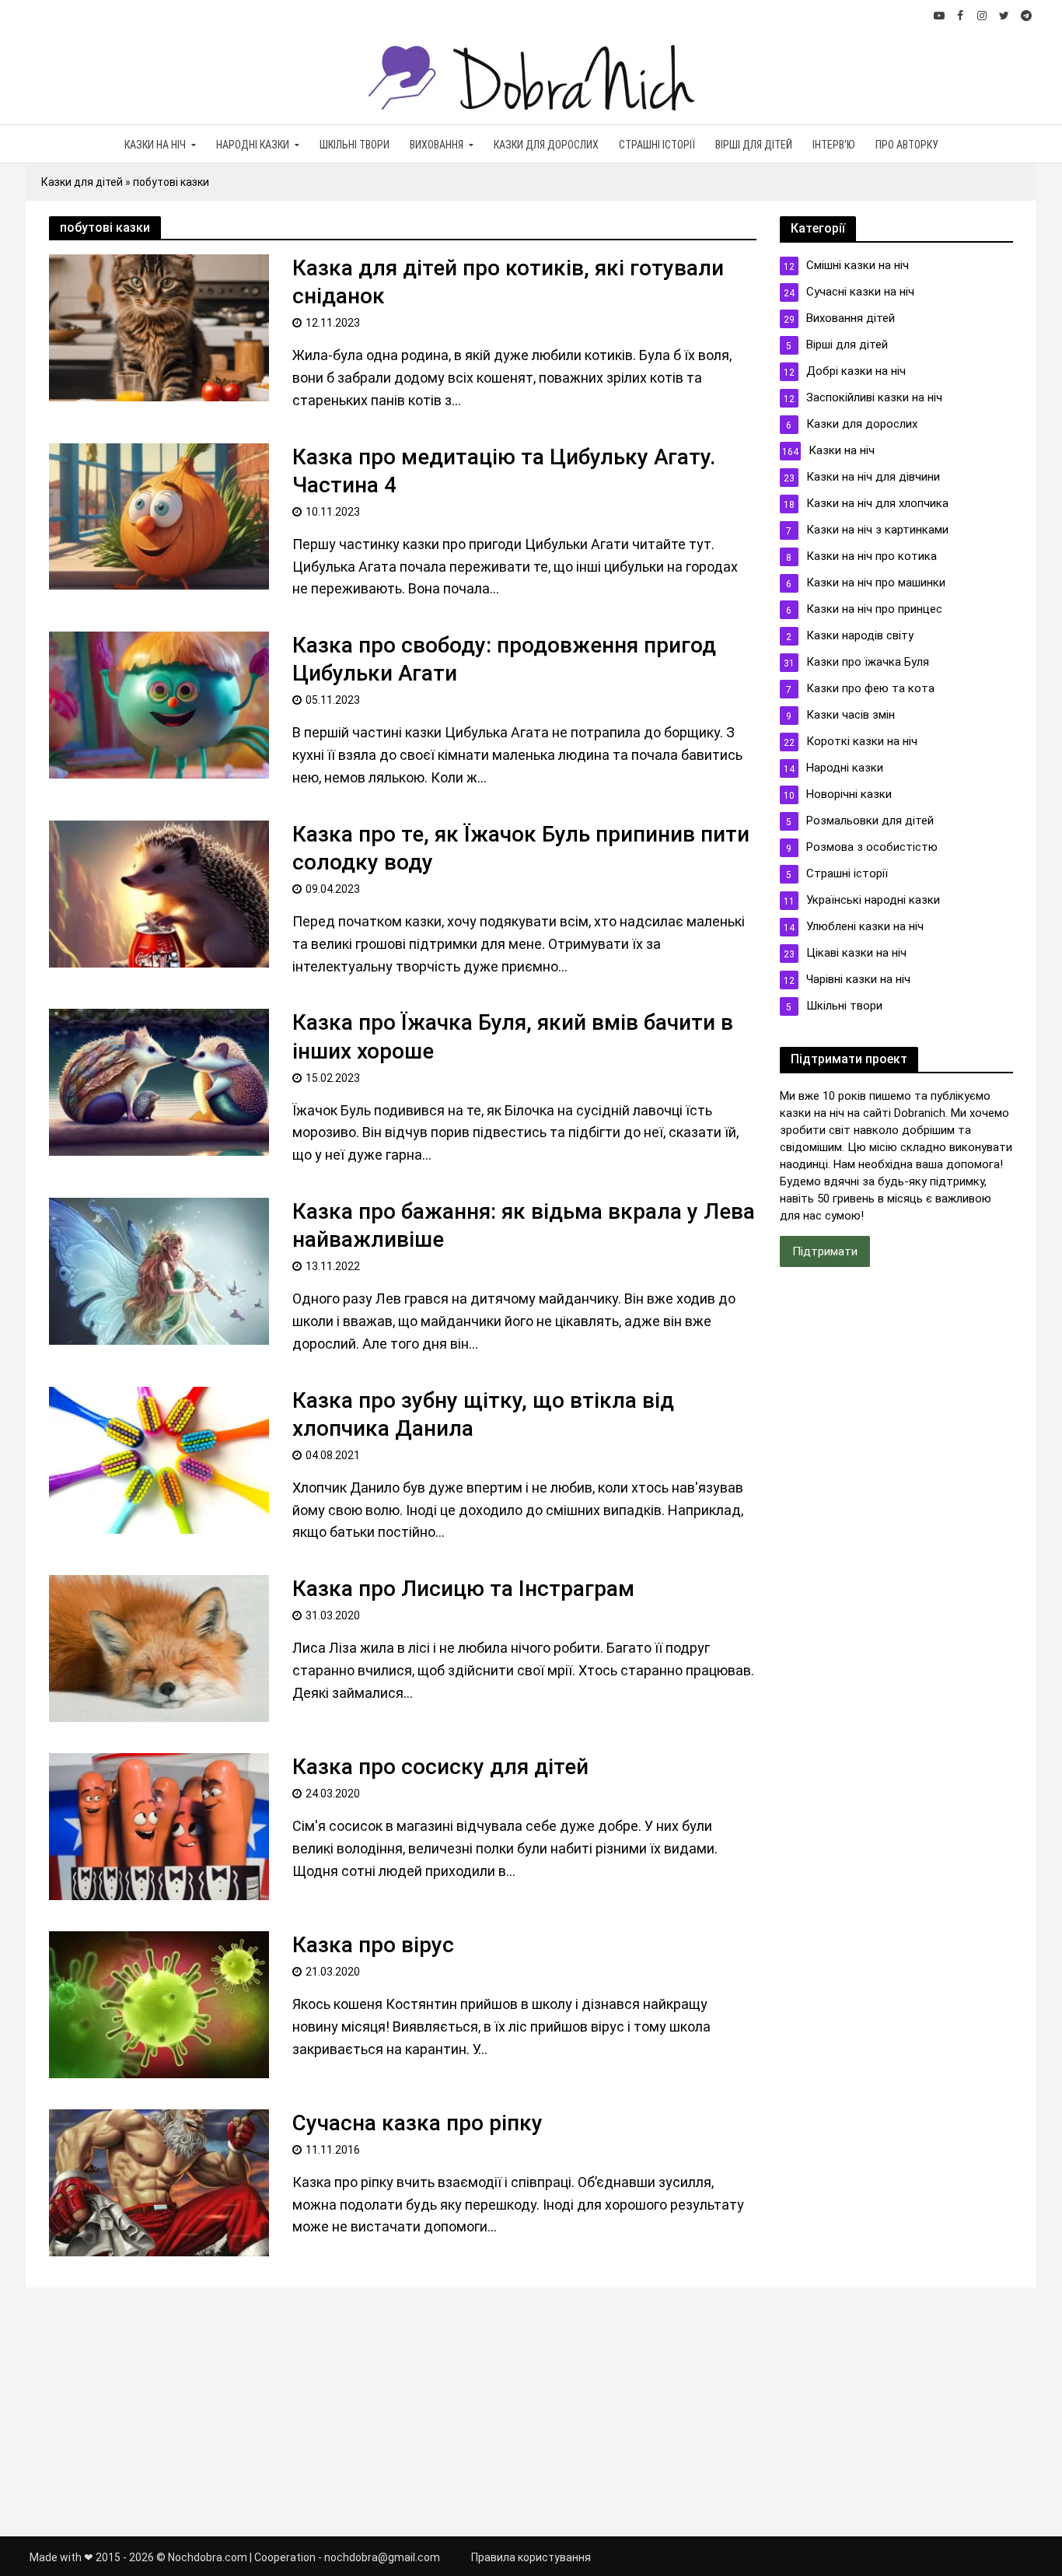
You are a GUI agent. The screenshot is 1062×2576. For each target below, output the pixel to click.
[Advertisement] (896, 1539)
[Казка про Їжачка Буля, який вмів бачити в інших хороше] (159, 1081)
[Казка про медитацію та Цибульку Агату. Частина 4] (159, 515)
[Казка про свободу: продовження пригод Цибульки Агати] (159, 703)
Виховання (437, 145)
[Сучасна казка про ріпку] (159, 2181)
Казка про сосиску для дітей (440, 1767)
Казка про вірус (373, 1945)
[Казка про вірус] (159, 2003)
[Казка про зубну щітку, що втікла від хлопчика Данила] (159, 1459)
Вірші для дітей (754, 145)
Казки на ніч (155, 145)
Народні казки (253, 145)
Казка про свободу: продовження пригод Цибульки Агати (504, 659)
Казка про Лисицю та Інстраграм (463, 1589)
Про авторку (907, 145)
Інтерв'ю (834, 145)
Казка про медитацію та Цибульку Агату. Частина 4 (504, 471)
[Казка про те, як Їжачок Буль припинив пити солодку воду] (159, 892)
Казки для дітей (82, 182)
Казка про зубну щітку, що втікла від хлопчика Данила (483, 1414)
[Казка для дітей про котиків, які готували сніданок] (159, 326)
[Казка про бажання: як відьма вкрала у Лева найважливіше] (159, 1270)
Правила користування (531, 2557)
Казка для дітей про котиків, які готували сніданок (508, 282)
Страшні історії (657, 145)
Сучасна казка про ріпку (417, 2123)
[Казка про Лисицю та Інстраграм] (159, 1647)
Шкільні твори (355, 145)
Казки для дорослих (546, 145)
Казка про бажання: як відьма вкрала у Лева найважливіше (524, 1225)
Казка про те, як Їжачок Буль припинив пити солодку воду (521, 848)
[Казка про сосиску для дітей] (159, 1825)
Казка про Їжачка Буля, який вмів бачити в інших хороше (513, 1036)
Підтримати (825, 1251)
